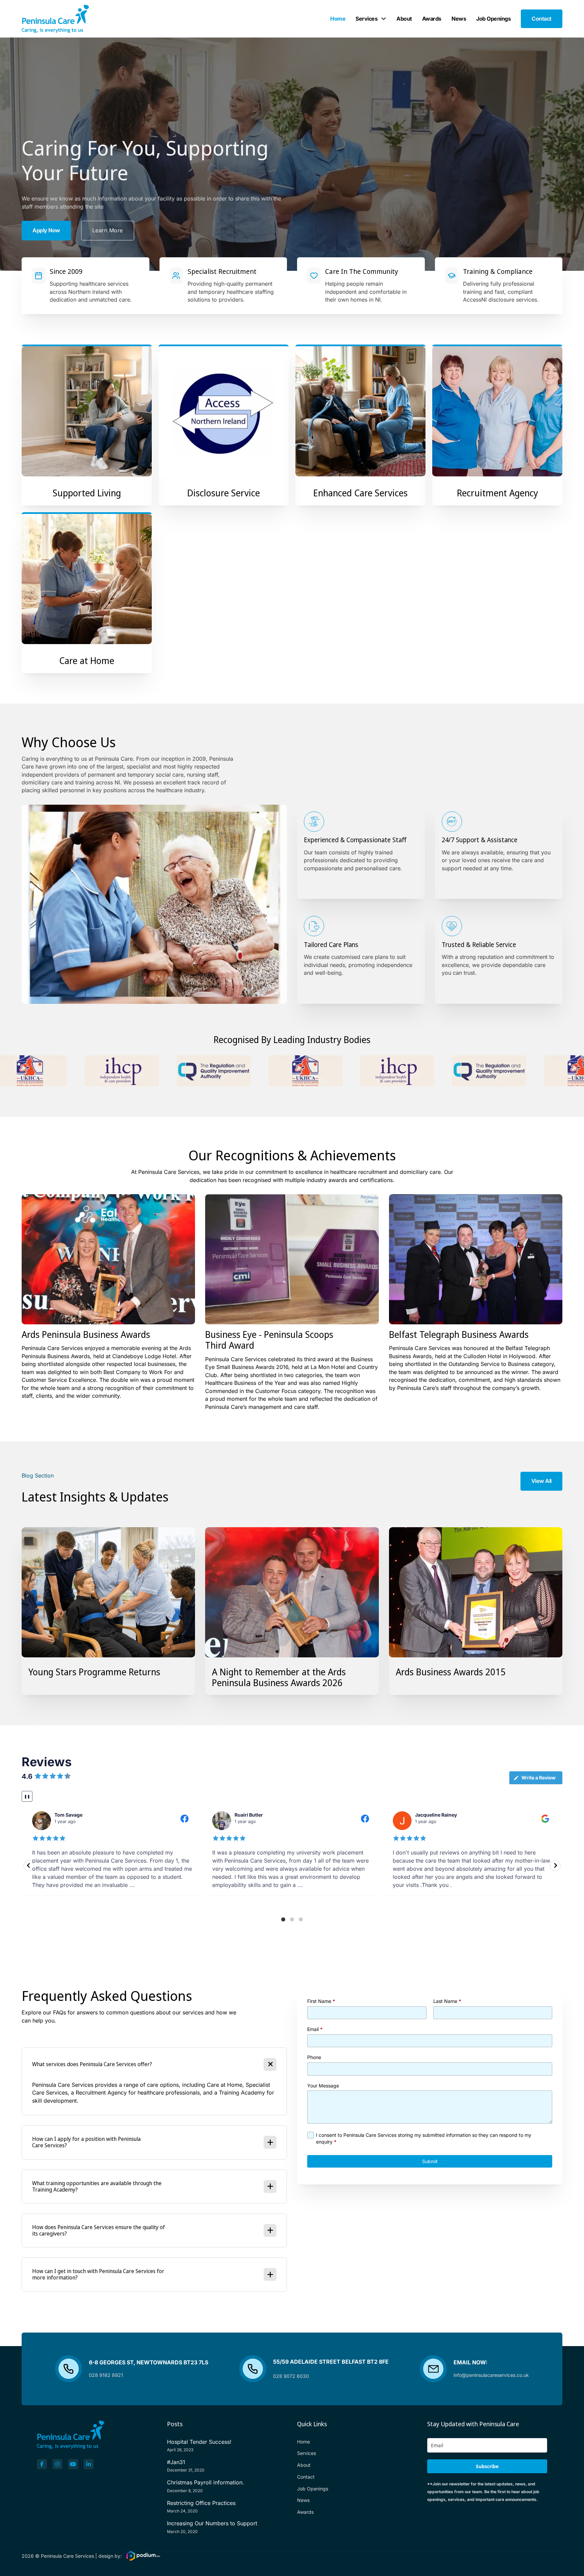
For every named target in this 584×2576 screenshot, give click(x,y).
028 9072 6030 (291, 2376)
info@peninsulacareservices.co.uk (491, 2375)
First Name (321, 2001)
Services (367, 19)
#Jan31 (176, 2462)
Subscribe (487, 2466)
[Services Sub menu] (384, 19)
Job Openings (493, 19)
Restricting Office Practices (201, 2503)
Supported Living (87, 493)
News (459, 19)
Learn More (108, 230)
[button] (29, 1865)
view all (541, 1481)
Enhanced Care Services (360, 493)
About (404, 19)
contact (542, 19)
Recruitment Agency (497, 493)
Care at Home (87, 660)
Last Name (447, 2001)
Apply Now (46, 230)
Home (338, 19)
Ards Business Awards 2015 (451, 1672)
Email (315, 2029)
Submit (430, 2161)
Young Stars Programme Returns (94, 1672)
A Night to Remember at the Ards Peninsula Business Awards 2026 (279, 1677)
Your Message (323, 2086)
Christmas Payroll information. (205, 2482)
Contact (306, 2477)
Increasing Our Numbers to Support (212, 2523)
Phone (314, 2058)
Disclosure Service (224, 493)
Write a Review (539, 1778)
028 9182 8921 (106, 2375)
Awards (432, 19)
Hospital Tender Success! (199, 2442)
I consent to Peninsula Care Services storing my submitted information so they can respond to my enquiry (424, 2138)
